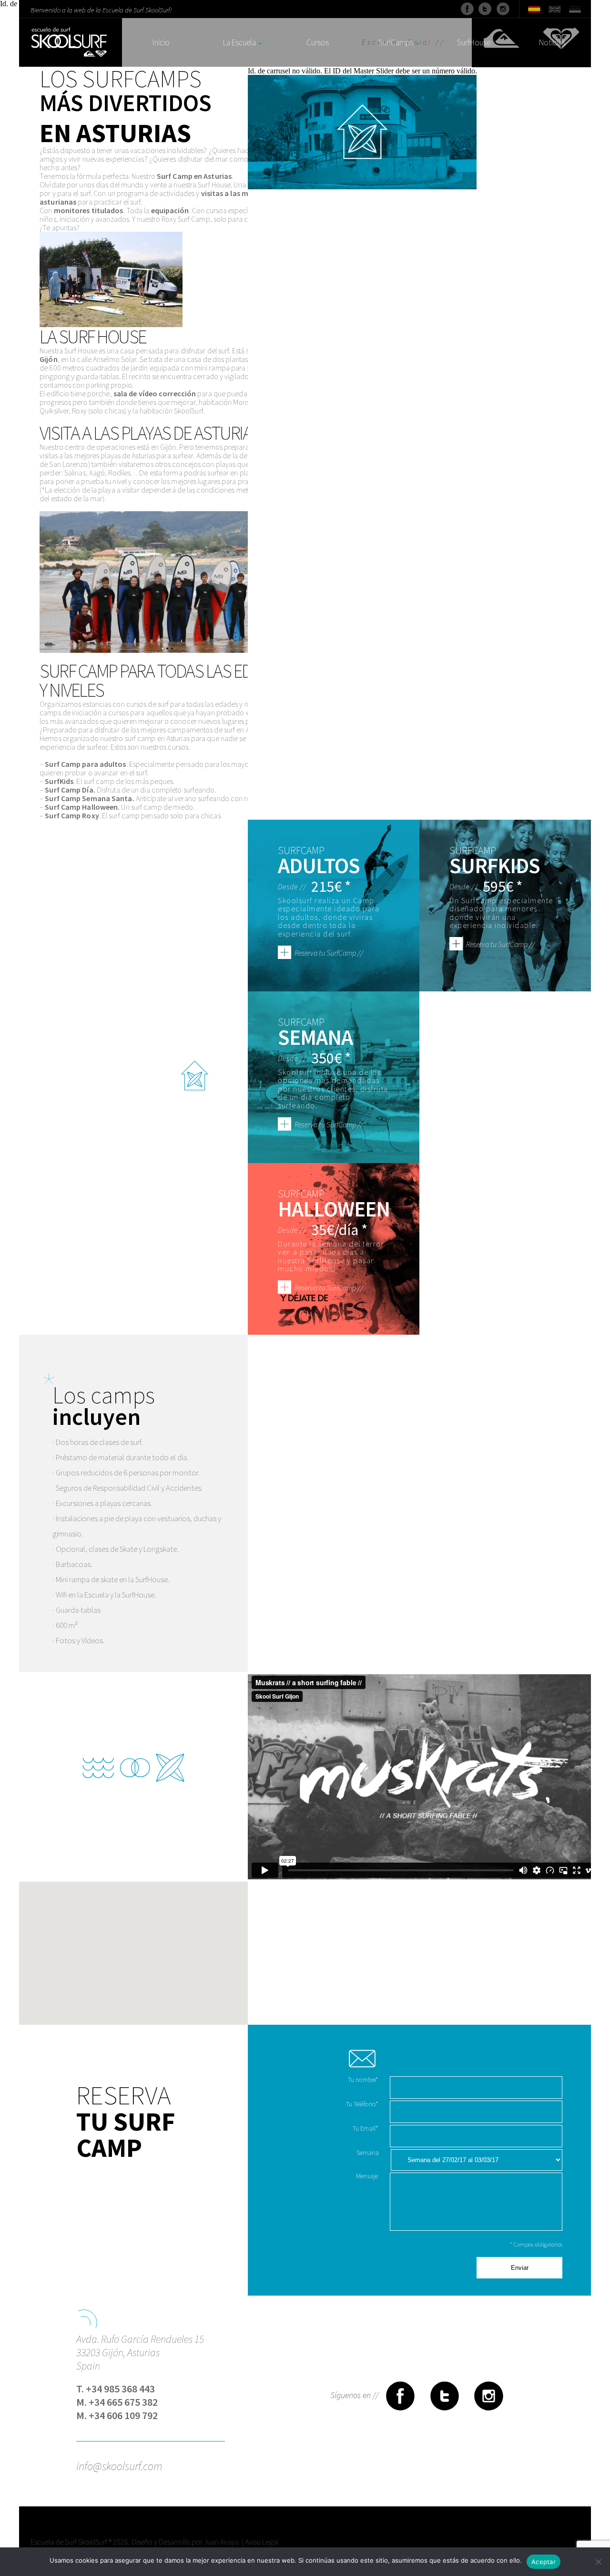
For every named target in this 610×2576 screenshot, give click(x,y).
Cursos (318, 43)
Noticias (552, 43)
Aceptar (544, 2562)
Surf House (214, 185)
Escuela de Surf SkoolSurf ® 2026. (80, 2542)
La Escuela (239, 43)
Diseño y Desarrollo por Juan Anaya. (186, 2542)
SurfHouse (474, 43)
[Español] (534, 8)
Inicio (161, 43)
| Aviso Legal (260, 2542)
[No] (598, 2562)
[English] (554, 8)
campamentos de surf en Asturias (218, 730)
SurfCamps (396, 43)
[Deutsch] (575, 8)
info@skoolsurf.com (119, 2465)
